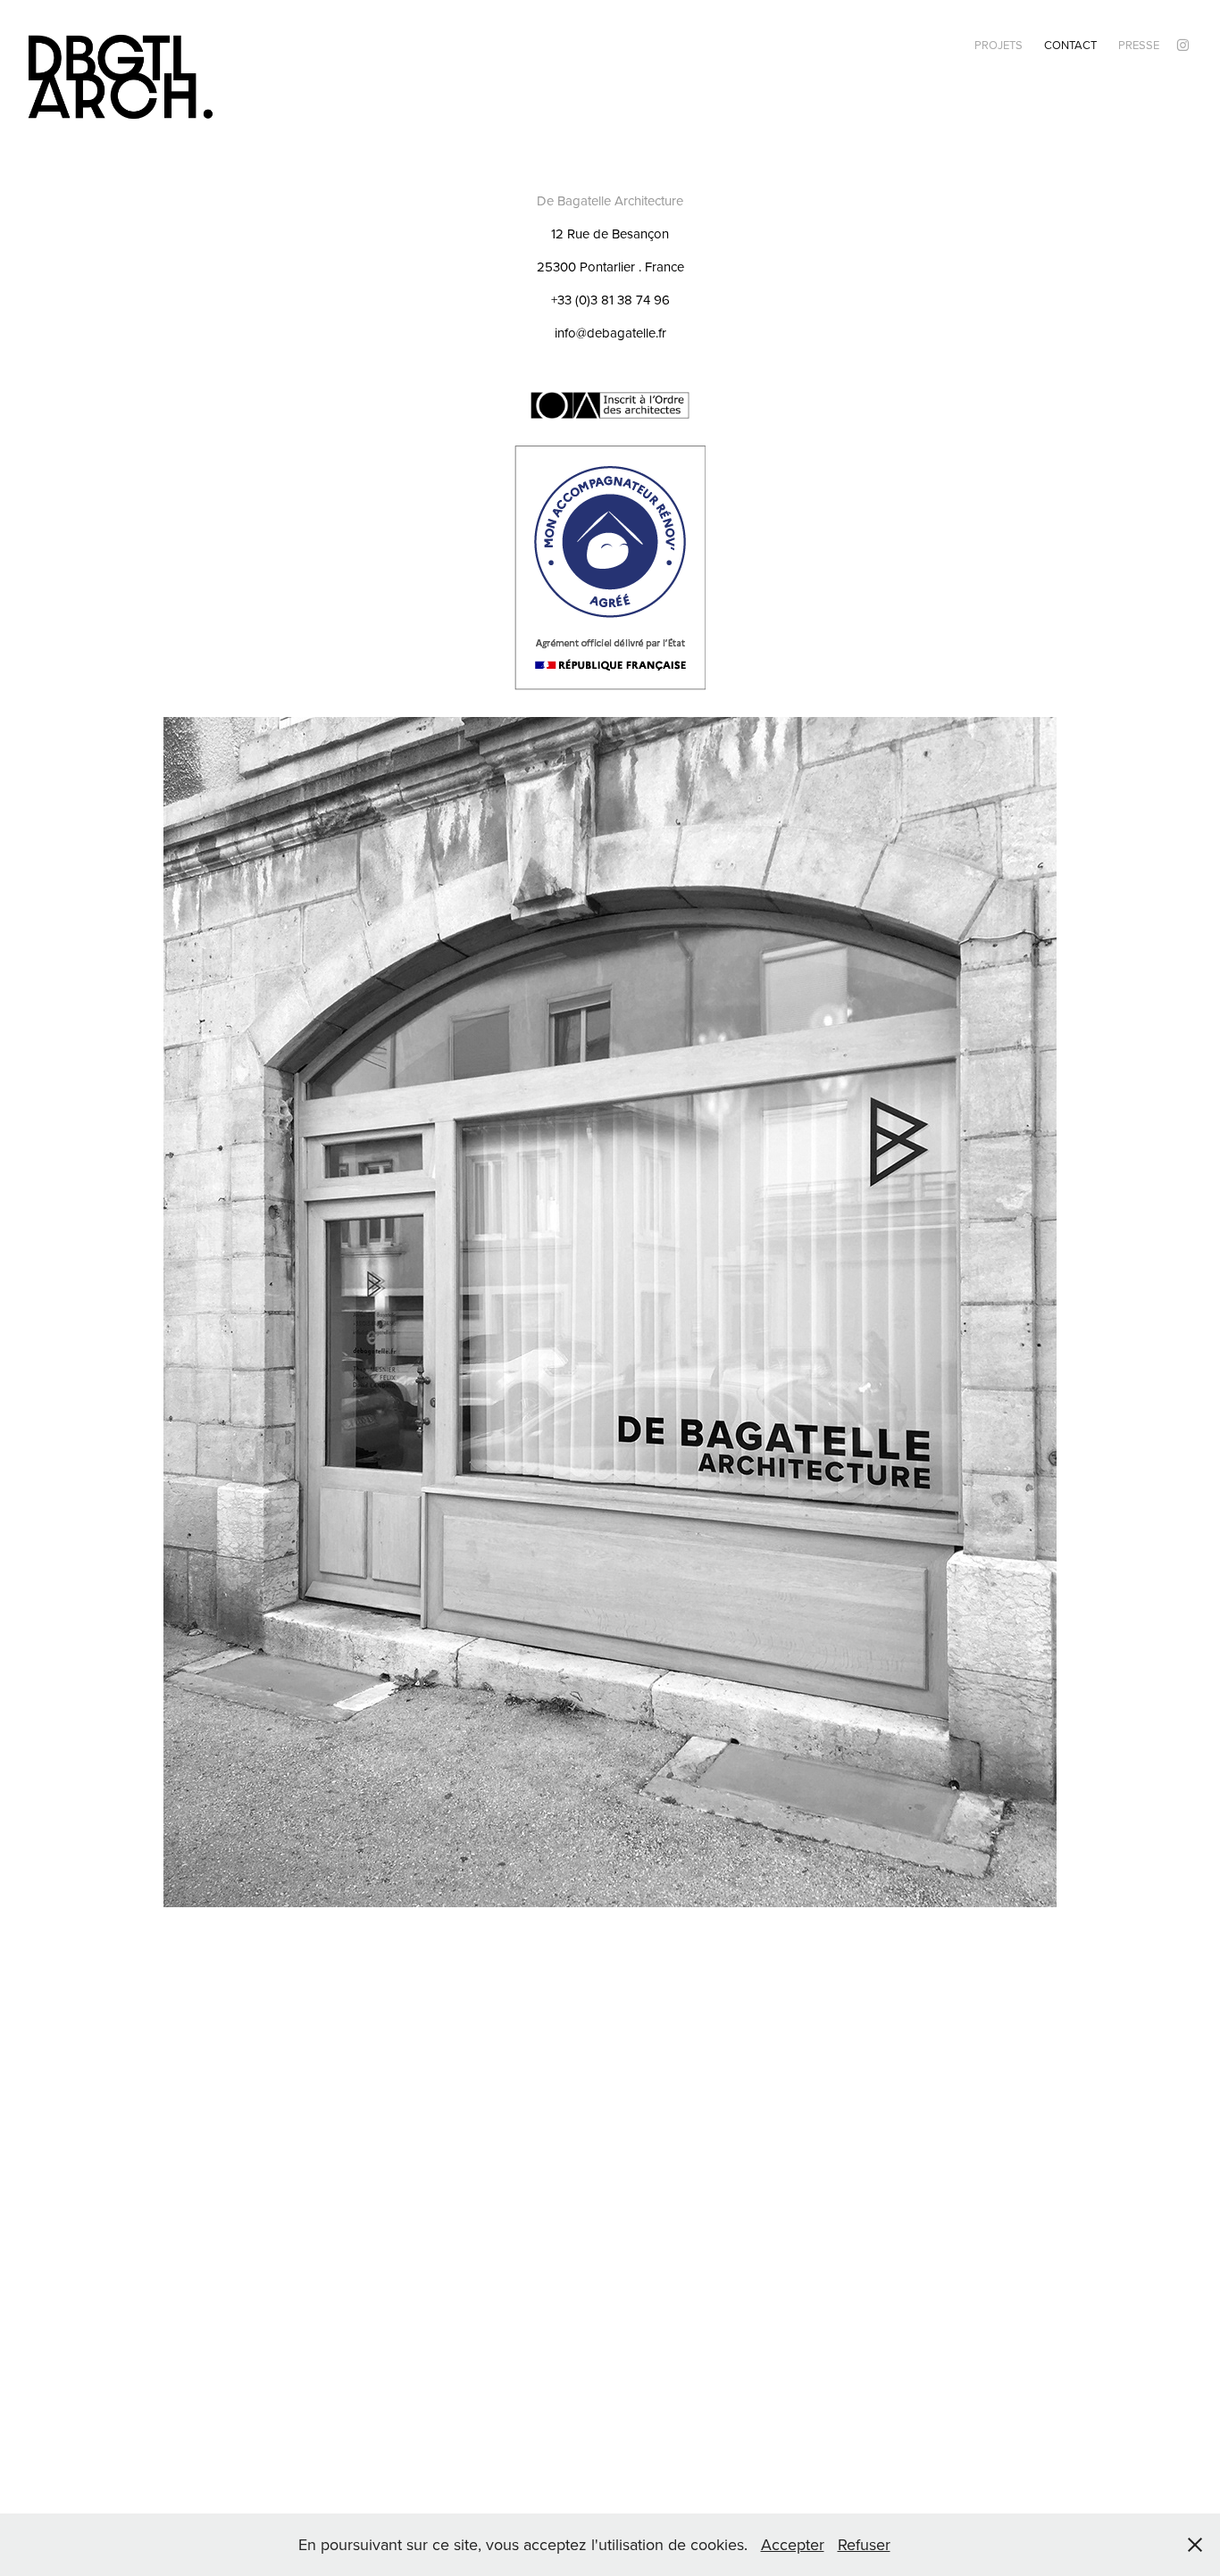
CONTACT (1070, 45)
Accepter (793, 2544)
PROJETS (999, 45)
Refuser (864, 2544)
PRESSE (1139, 45)
